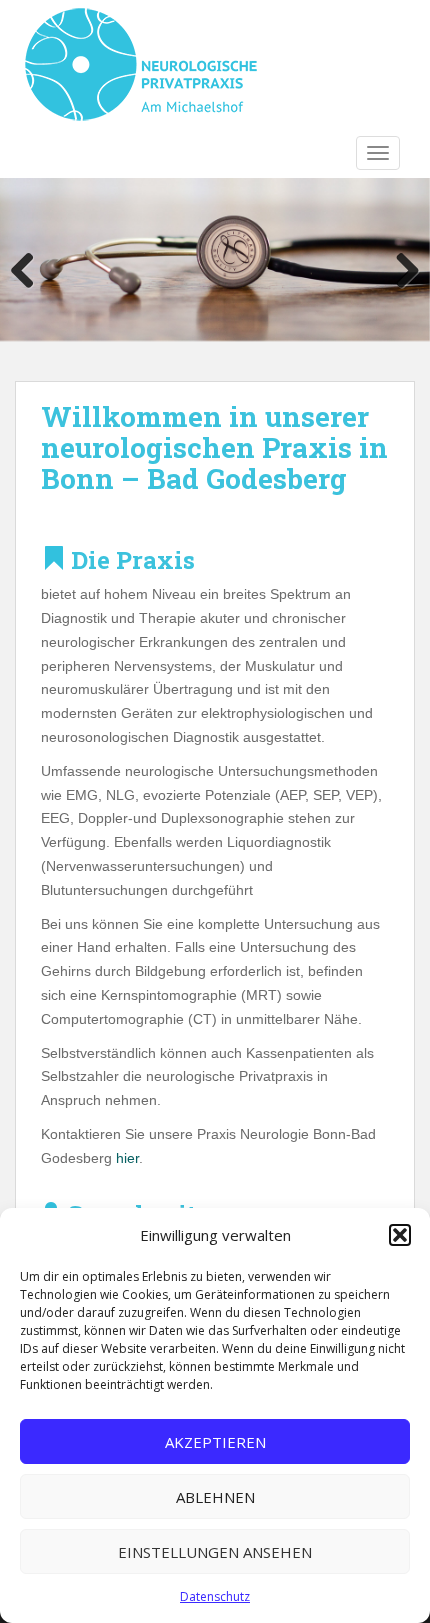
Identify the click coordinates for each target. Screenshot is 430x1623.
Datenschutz (215, 1596)
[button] (400, 1235)
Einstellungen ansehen (215, 1552)
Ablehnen (215, 1497)
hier (127, 1158)
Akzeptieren (215, 1442)
